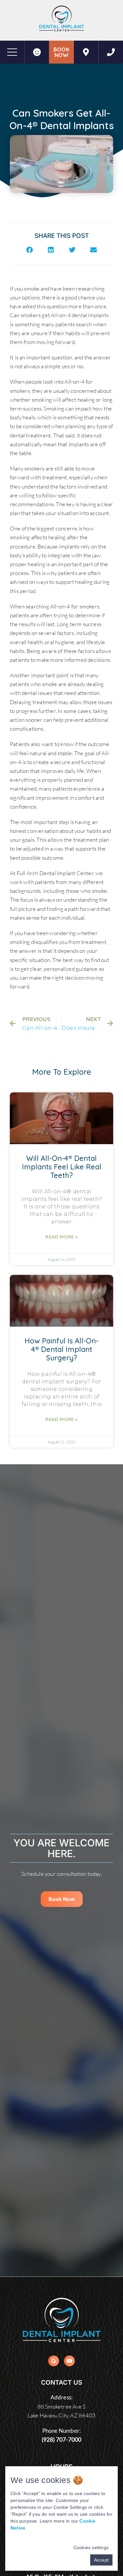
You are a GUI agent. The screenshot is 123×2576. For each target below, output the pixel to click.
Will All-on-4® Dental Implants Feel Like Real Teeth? (62, 1167)
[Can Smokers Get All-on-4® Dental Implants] (86, 52)
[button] (29, 250)
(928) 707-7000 (62, 2440)
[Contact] (111, 52)
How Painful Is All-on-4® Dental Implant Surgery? (61, 1349)
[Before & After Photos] (37, 52)
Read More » (61, 1237)
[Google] (54, 2361)
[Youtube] (69, 2361)
